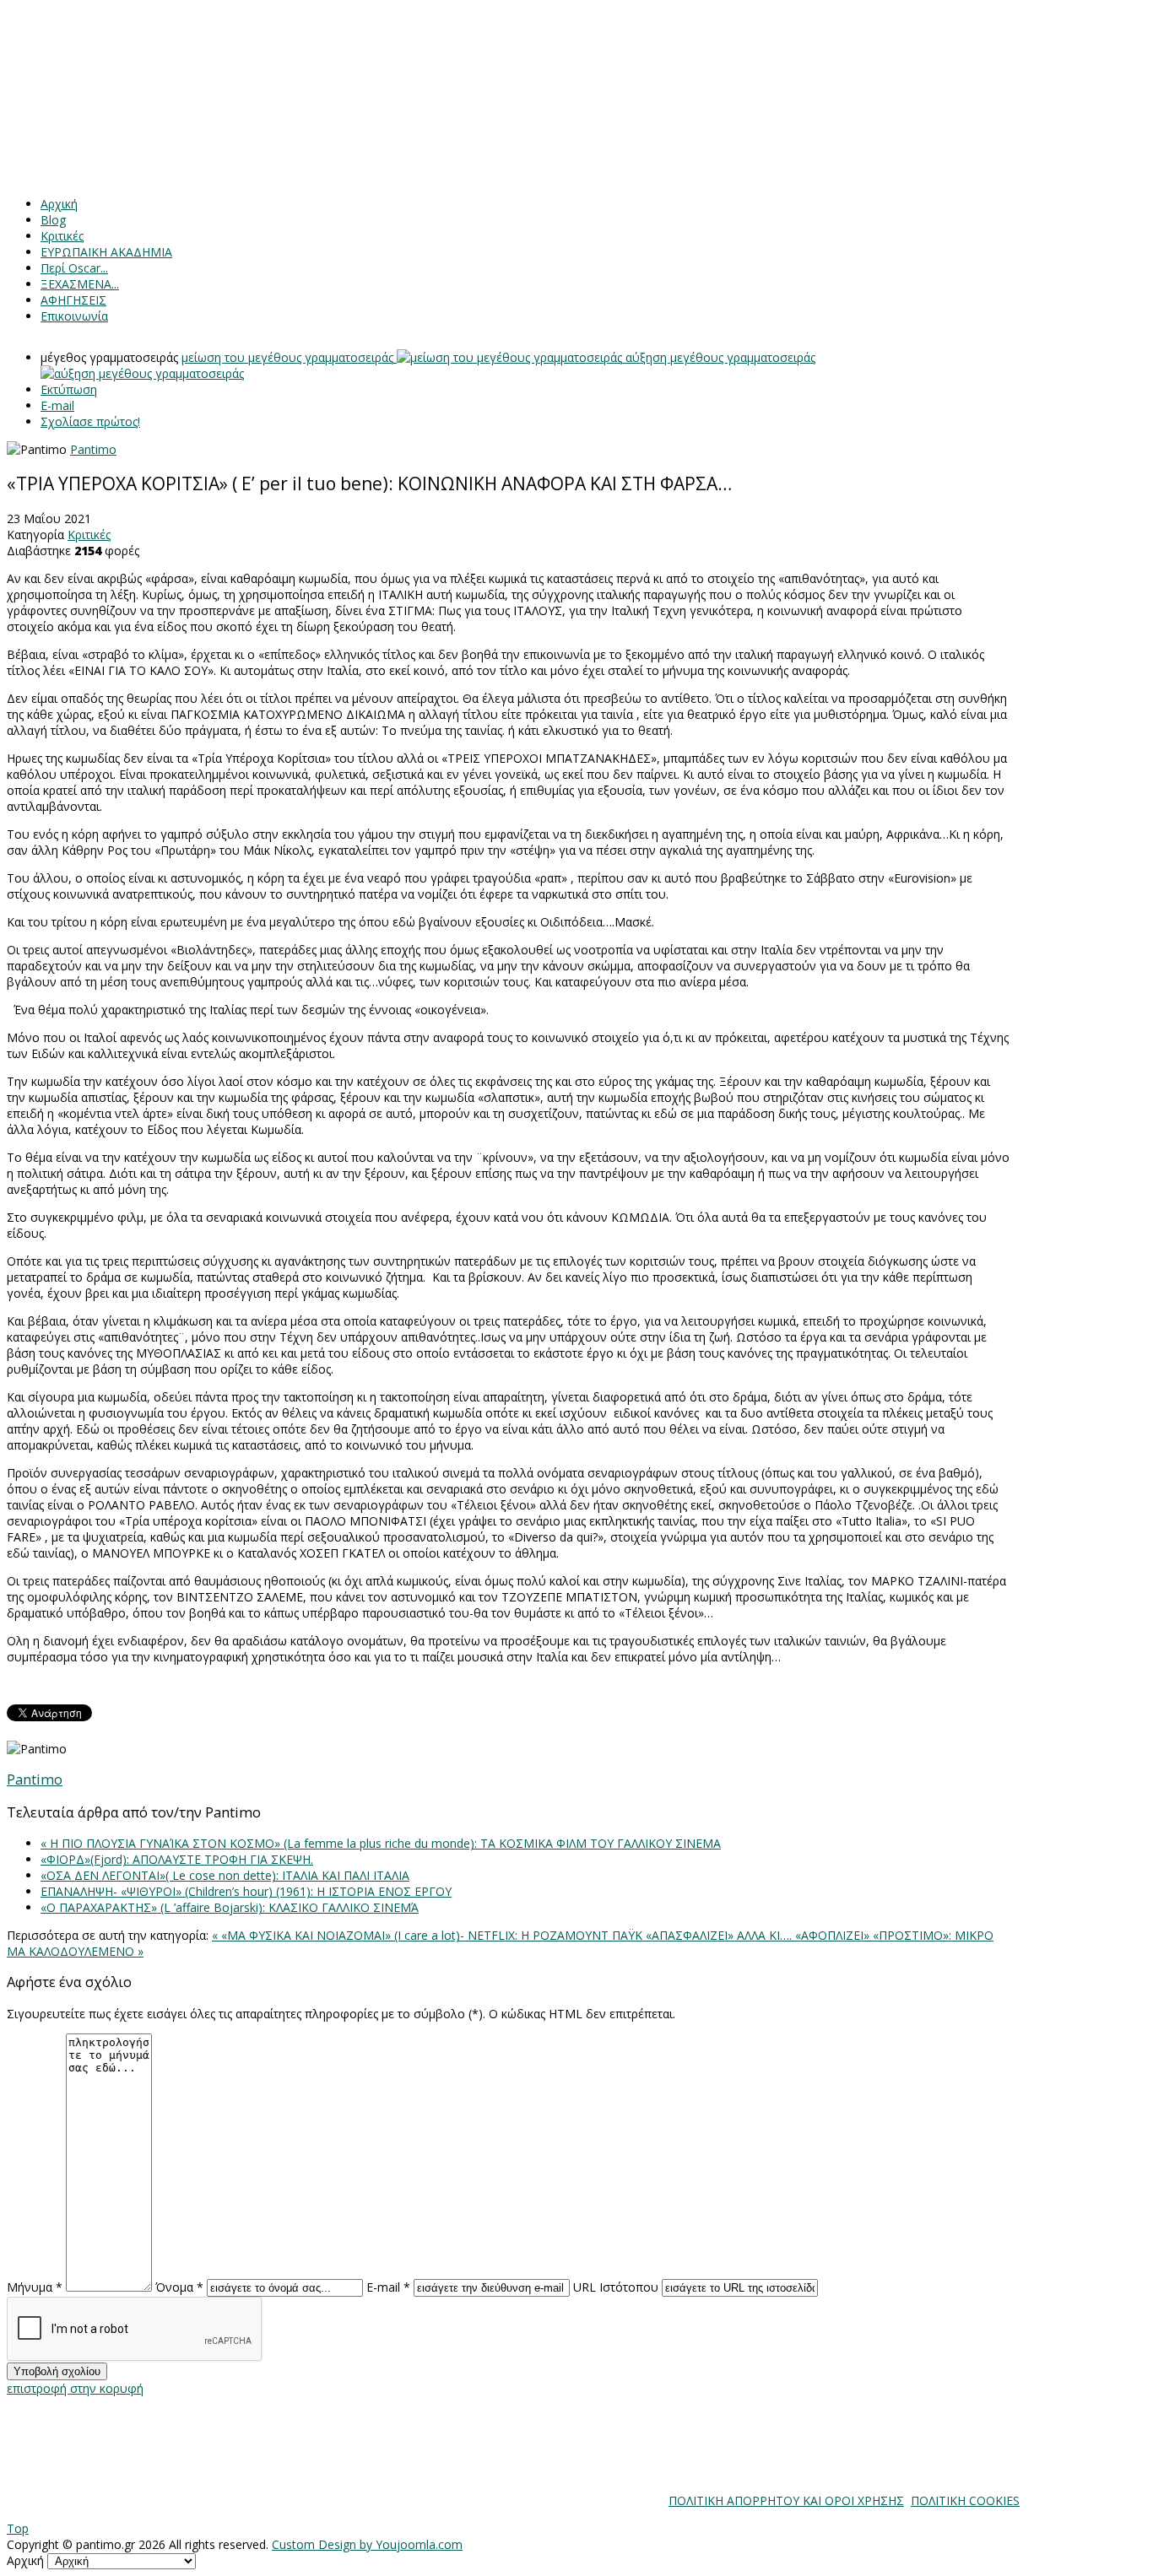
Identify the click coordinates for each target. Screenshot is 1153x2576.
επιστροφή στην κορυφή (75, 2388)
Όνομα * (179, 2287)
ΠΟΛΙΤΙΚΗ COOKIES (965, 2500)
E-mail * (388, 2287)
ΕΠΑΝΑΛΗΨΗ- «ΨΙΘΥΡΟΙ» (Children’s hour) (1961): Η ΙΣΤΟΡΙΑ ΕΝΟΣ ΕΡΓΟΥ (246, 1891)
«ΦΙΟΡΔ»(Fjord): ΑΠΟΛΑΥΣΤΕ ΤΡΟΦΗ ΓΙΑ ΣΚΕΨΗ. (177, 1859)
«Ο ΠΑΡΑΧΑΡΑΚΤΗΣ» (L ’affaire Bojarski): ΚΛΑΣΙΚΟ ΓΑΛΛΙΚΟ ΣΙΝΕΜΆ (230, 1907)
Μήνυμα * (35, 2287)
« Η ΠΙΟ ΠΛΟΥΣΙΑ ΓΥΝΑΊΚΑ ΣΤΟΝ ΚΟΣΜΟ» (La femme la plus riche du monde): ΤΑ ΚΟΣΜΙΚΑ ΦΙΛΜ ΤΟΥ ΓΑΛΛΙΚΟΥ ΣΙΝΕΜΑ (381, 1843)
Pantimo (93, 449)
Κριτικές (89, 535)
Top (18, 2528)
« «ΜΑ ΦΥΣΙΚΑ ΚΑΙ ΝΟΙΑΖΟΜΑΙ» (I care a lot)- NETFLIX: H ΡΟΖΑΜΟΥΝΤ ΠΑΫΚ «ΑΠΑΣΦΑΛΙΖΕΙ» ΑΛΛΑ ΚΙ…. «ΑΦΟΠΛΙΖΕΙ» (542, 1935)
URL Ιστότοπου (616, 2287)
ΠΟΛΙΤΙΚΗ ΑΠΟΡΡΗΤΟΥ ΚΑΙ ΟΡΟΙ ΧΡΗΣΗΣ (786, 2500)
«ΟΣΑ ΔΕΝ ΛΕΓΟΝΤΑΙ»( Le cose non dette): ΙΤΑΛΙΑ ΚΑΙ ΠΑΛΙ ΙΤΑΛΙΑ (225, 1875)
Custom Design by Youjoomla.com (367, 2544)
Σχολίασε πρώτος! (90, 421)
